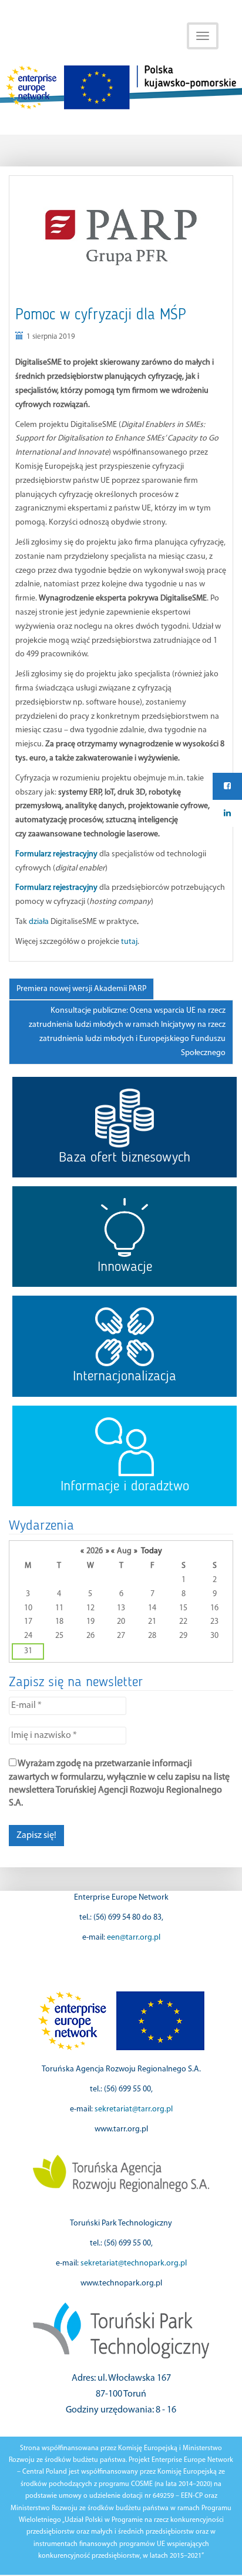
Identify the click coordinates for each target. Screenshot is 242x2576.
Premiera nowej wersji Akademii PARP (81, 989)
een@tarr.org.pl (134, 1938)
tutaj (128, 942)
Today (152, 1551)
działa (39, 922)
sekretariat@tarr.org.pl (134, 2109)
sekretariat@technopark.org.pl (134, 2263)
